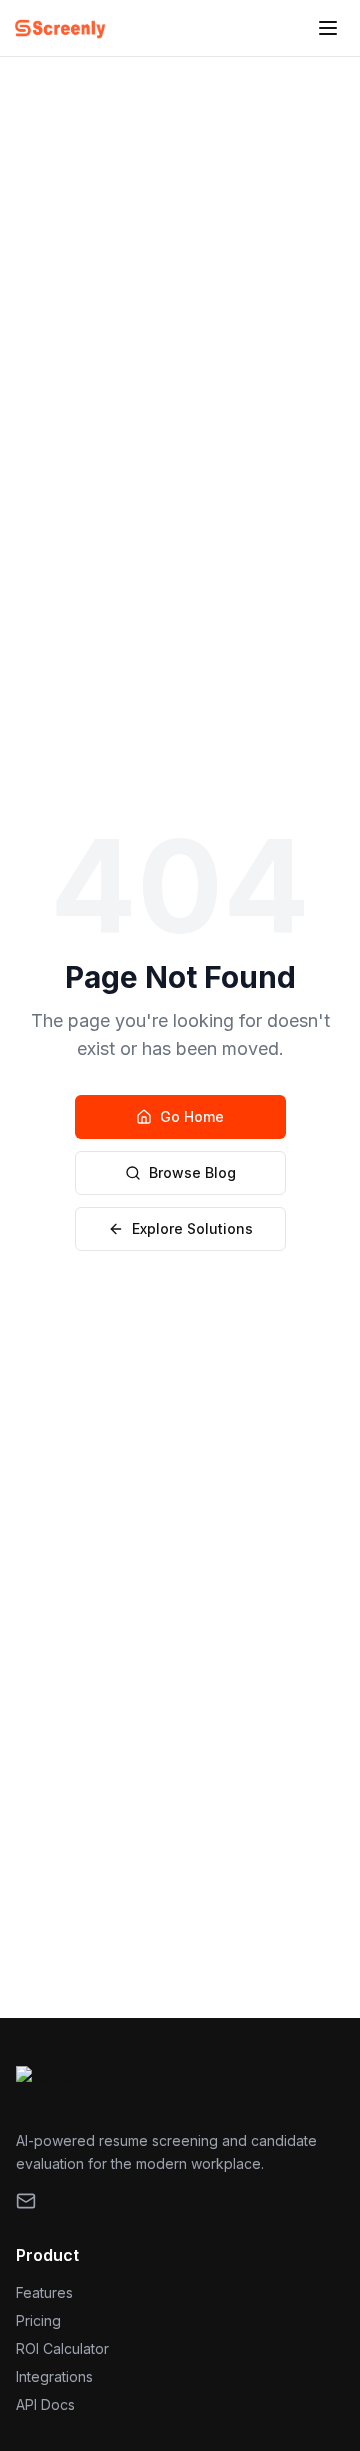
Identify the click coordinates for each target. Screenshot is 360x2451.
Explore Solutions (192, 1228)
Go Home (192, 1116)
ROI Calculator (62, 2348)
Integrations (54, 2376)
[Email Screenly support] (26, 2201)
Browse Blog (192, 1172)
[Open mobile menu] (328, 28)
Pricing (38, 2320)
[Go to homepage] (60, 28)
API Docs (45, 2404)
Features (44, 2292)
